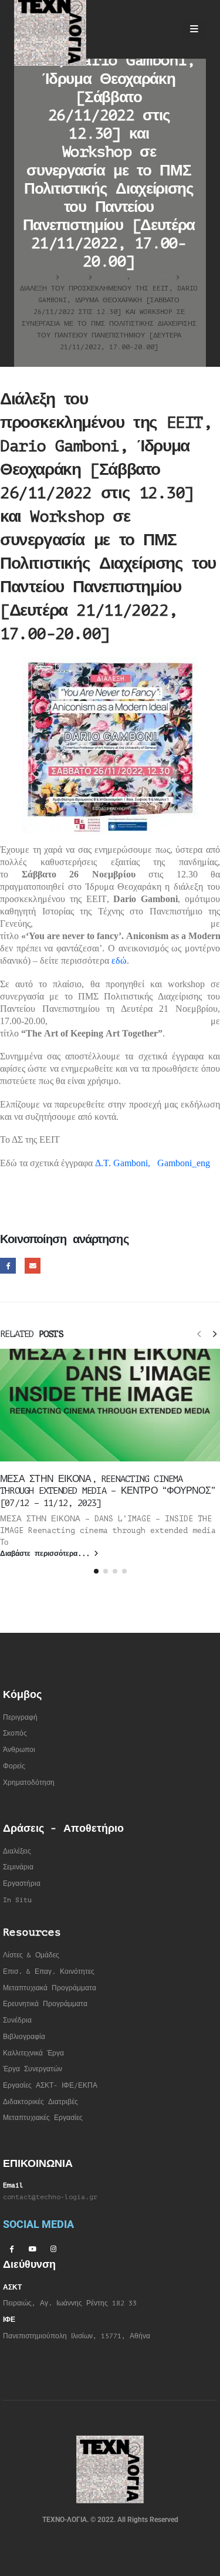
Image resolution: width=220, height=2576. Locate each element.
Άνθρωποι (19, 1750)
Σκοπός (15, 1733)
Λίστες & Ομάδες (31, 1955)
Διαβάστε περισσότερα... (47, 1554)
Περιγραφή (20, 1718)
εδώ (119, 960)
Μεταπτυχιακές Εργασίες (43, 2118)
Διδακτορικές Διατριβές (40, 2102)
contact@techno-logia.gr (50, 2197)
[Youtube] (32, 2248)
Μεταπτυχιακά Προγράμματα (50, 1988)
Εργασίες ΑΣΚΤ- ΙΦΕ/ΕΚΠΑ (50, 2086)
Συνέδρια (17, 2020)
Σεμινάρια (18, 1867)
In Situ (17, 1900)
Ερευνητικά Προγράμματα (45, 2004)
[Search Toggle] (163, 29)
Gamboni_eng (184, 1163)
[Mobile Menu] (194, 29)
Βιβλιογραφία (24, 2037)
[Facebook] (11, 2248)
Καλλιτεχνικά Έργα (33, 2053)
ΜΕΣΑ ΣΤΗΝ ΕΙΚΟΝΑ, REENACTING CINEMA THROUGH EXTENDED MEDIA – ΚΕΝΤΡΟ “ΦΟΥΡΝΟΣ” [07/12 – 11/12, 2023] (108, 1491)
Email (33, 1266)
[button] (199, 1333)
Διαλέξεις (17, 1851)
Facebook (8, 1266)
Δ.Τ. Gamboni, (123, 1163)
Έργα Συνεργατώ (31, 2069)
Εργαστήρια (22, 1884)
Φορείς (14, 1766)
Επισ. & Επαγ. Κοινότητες (49, 1972)
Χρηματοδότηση (29, 1783)
